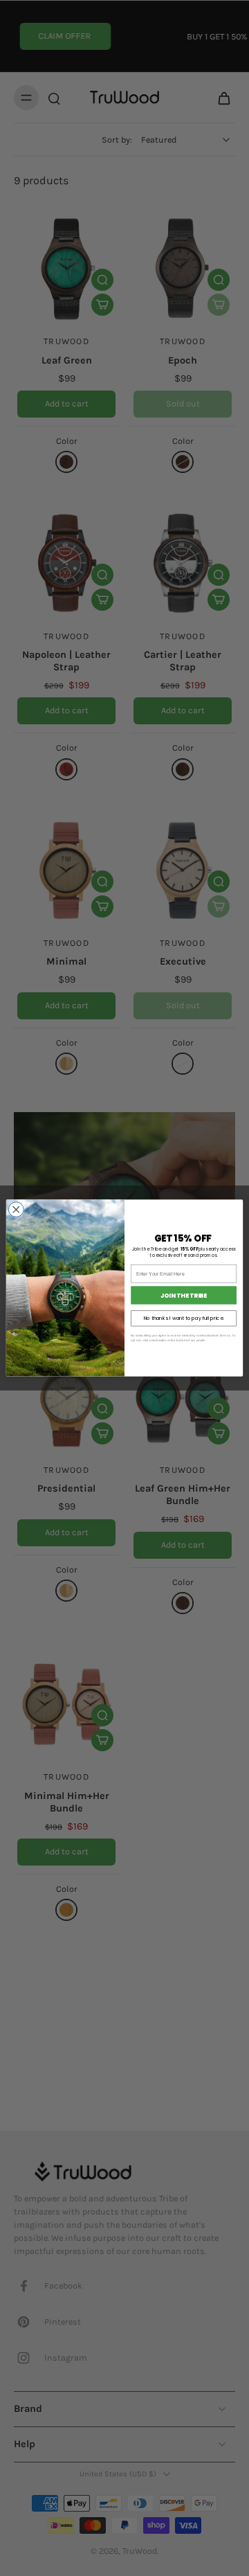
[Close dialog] (16, 1210)
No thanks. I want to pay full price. (184, 1318)
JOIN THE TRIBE (184, 1295)
